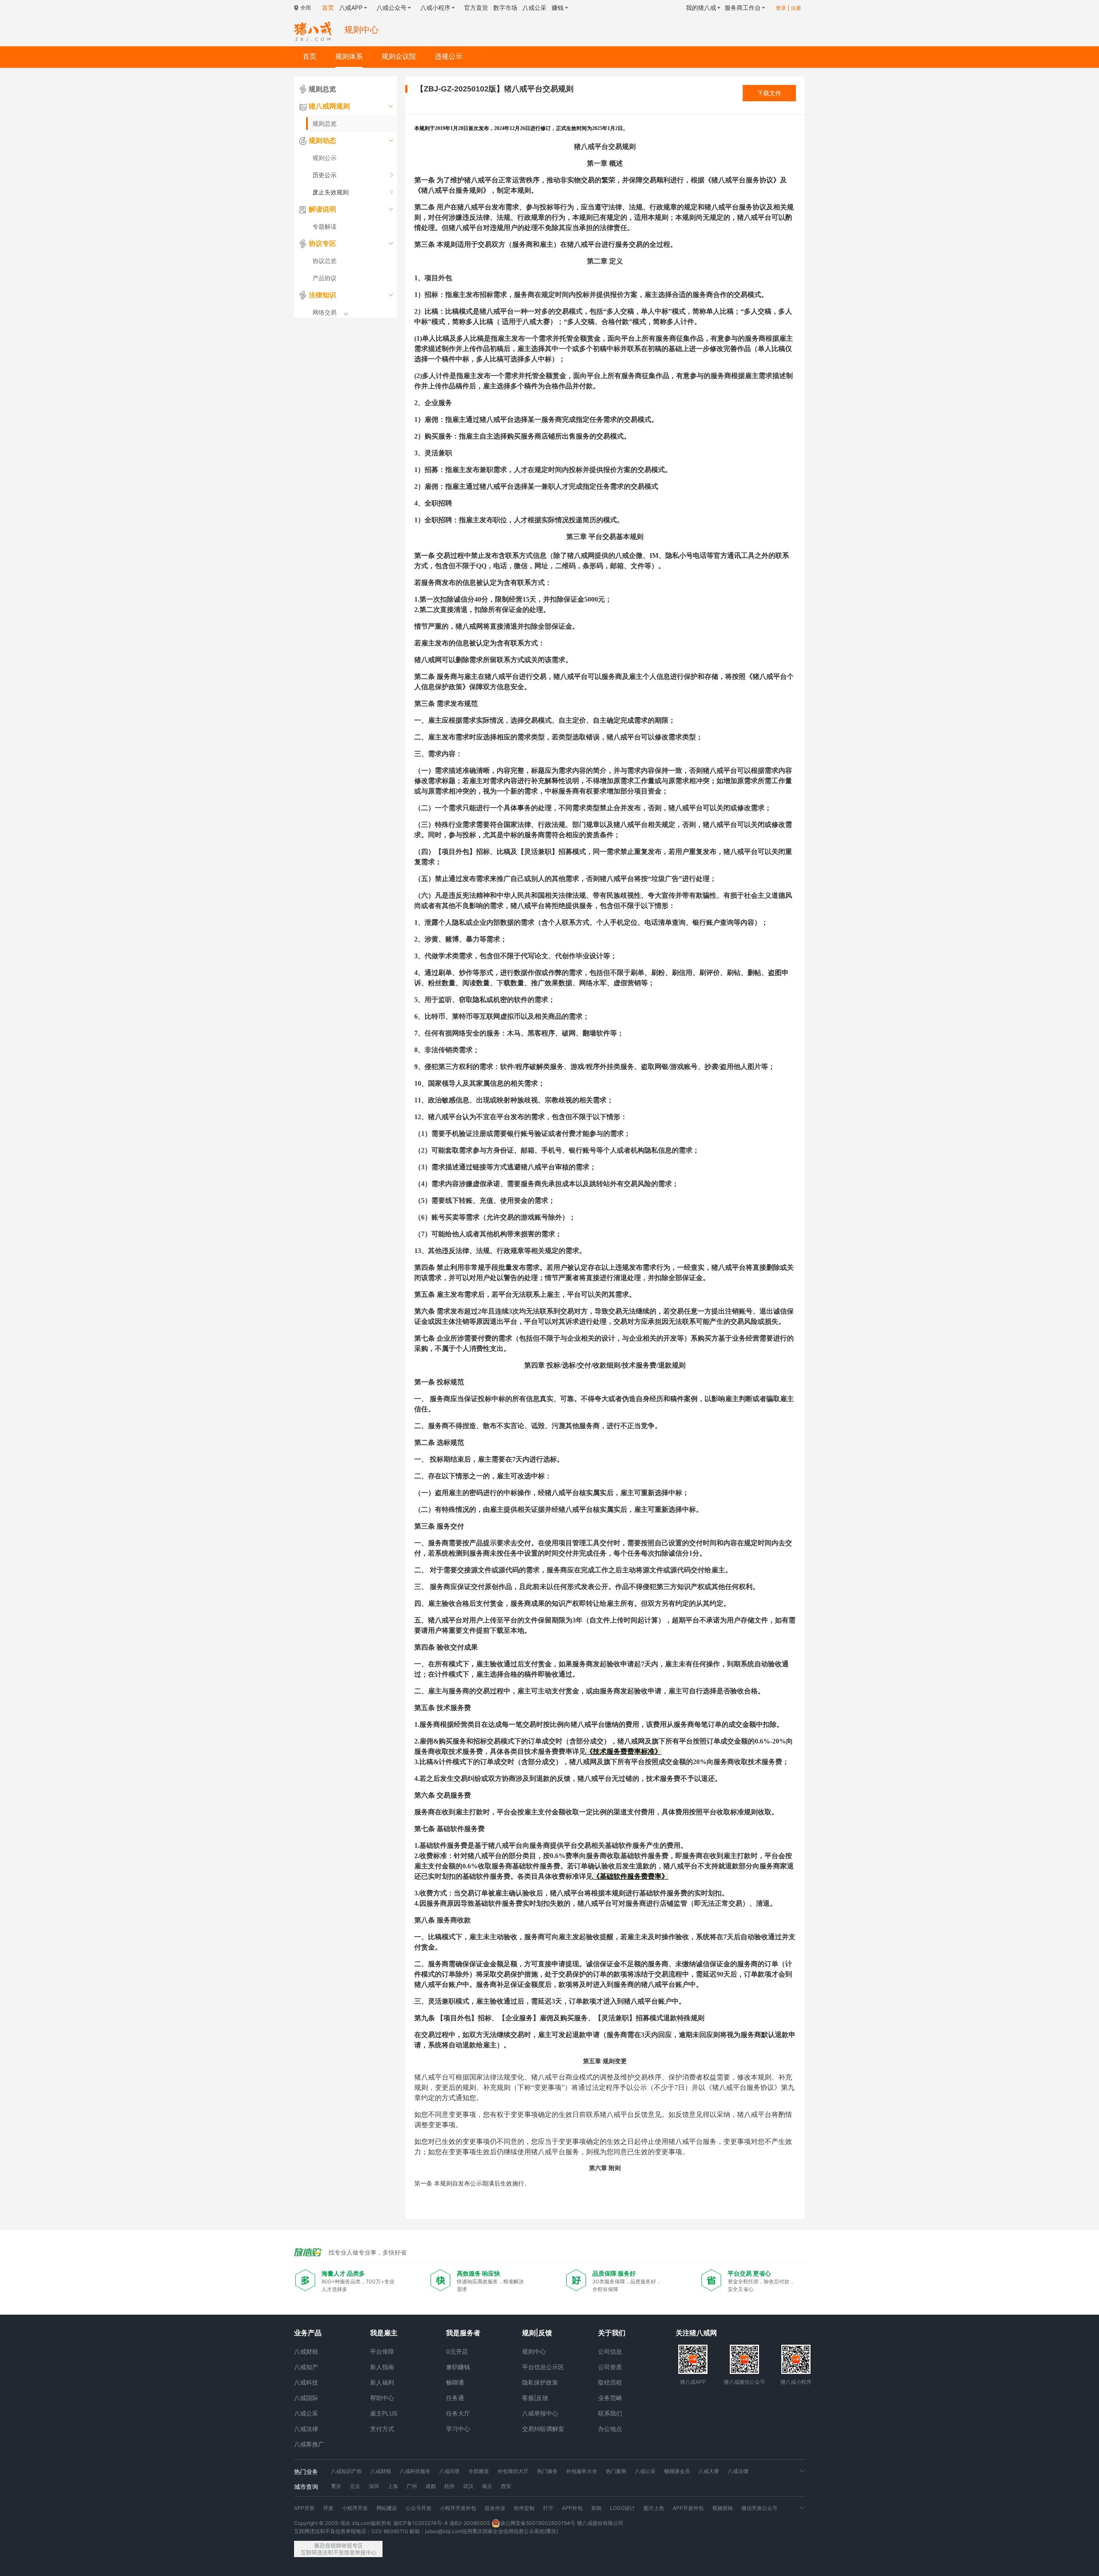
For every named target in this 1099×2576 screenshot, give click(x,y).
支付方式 (382, 2429)
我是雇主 (384, 2333)
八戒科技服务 (415, 2471)
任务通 (455, 2398)
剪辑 (596, 2508)
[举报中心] (338, 2549)
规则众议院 (399, 56)
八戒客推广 (309, 2444)
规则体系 (349, 56)
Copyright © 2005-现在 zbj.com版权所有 (343, 2523)
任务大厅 (458, 2413)
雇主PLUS (384, 2413)
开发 (328, 2508)
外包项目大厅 (513, 2471)
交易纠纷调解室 (543, 2429)
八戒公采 (306, 2413)
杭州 (449, 2486)
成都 (431, 2486)
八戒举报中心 (540, 2413)
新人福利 (382, 2382)
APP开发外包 (688, 2508)
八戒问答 (449, 2471)
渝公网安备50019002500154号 (538, 2523)
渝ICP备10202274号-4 (420, 2523)
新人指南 (382, 2367)
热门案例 (616, 2471)
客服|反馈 (535, 2398)
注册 (796, 8)
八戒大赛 (709, 2471)
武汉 (468, 2486)
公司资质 (610, 2367)
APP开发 (304, 2508)
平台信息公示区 (543, 2367)
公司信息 (610, 2351)
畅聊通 (455, 2382)
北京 (355, 2486)
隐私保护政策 (540, 2382)
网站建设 (387, 2508)
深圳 (374, 2486)
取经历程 (610, 2382)
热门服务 (547, 2471)
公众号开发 (419, 2508)
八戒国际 (306, 2398)
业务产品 (308, 2333)
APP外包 (572, 2508)
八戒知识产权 (346, 2471)
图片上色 (654, 2508)
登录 (781, 8)
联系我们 (610, 2413)
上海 (393, 2486)
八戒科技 (306, 2382)
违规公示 (449, 56)
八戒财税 (306, 2351)
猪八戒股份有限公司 (600, 2523)
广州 (412, 2486)
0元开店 (457, 2351)
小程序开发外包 (458, 2508)
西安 (506, 2486)
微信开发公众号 (759, 2508)
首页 (310, 56)
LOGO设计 (622, 2508)
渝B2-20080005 (470, 2523)
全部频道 (479, 2471)
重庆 (336, 2486)
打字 (548, 2508)
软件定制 (524, 2508)
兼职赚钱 (458, 2367)
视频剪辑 (723, 2508)
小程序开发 (355, 2508)
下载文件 (769, 93)
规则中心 (534, 2351)
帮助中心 (382, 2398)
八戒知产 (306, 2367)
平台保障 (382, 2351)
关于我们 (612, 2333)
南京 (487, 2486)
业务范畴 (610, 2398)
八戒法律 (306, 2429)
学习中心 (458, 2429)
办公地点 (610, 2429)
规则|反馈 (537, 2333)
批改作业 (495, 2508)
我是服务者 (463, 2333)
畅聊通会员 (677, 2471)
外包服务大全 (582, 2471)
